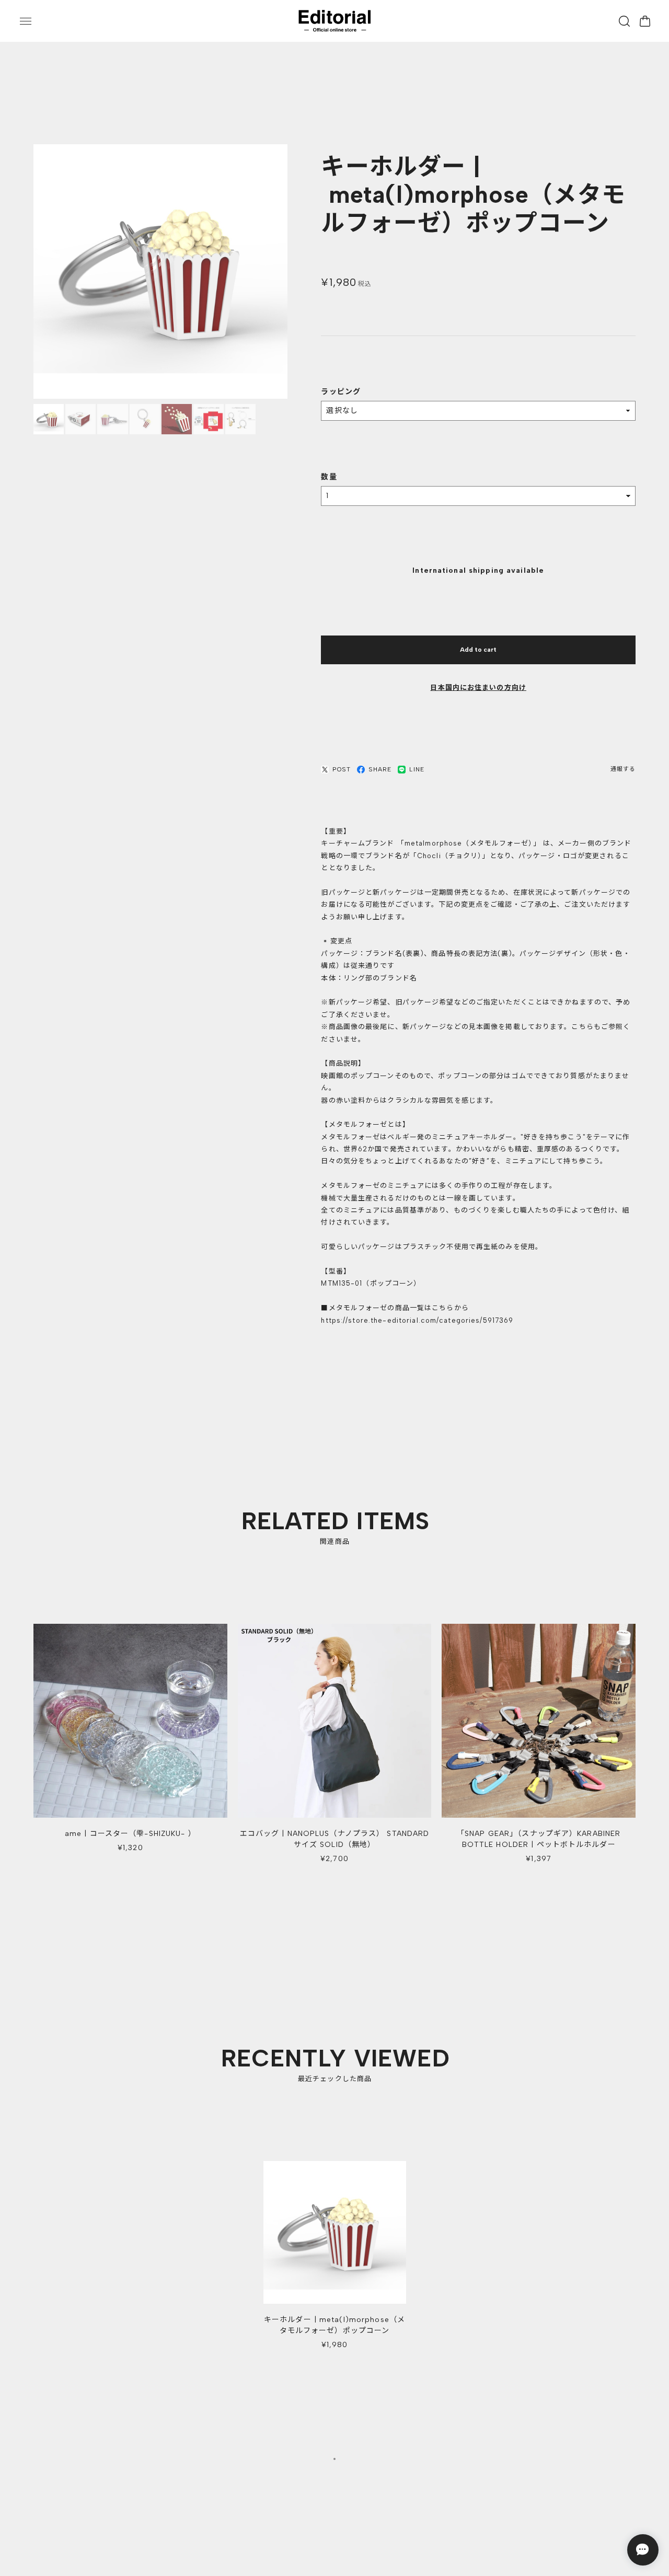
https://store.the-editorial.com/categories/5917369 (417, 1321)
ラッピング (341, 392)
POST (341, 770)
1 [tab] (334, 2462)
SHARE (380, 770)
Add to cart (478, 650)
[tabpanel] (335, 2264)
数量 (329, 477)
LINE (417, 770)
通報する (623, 770)
